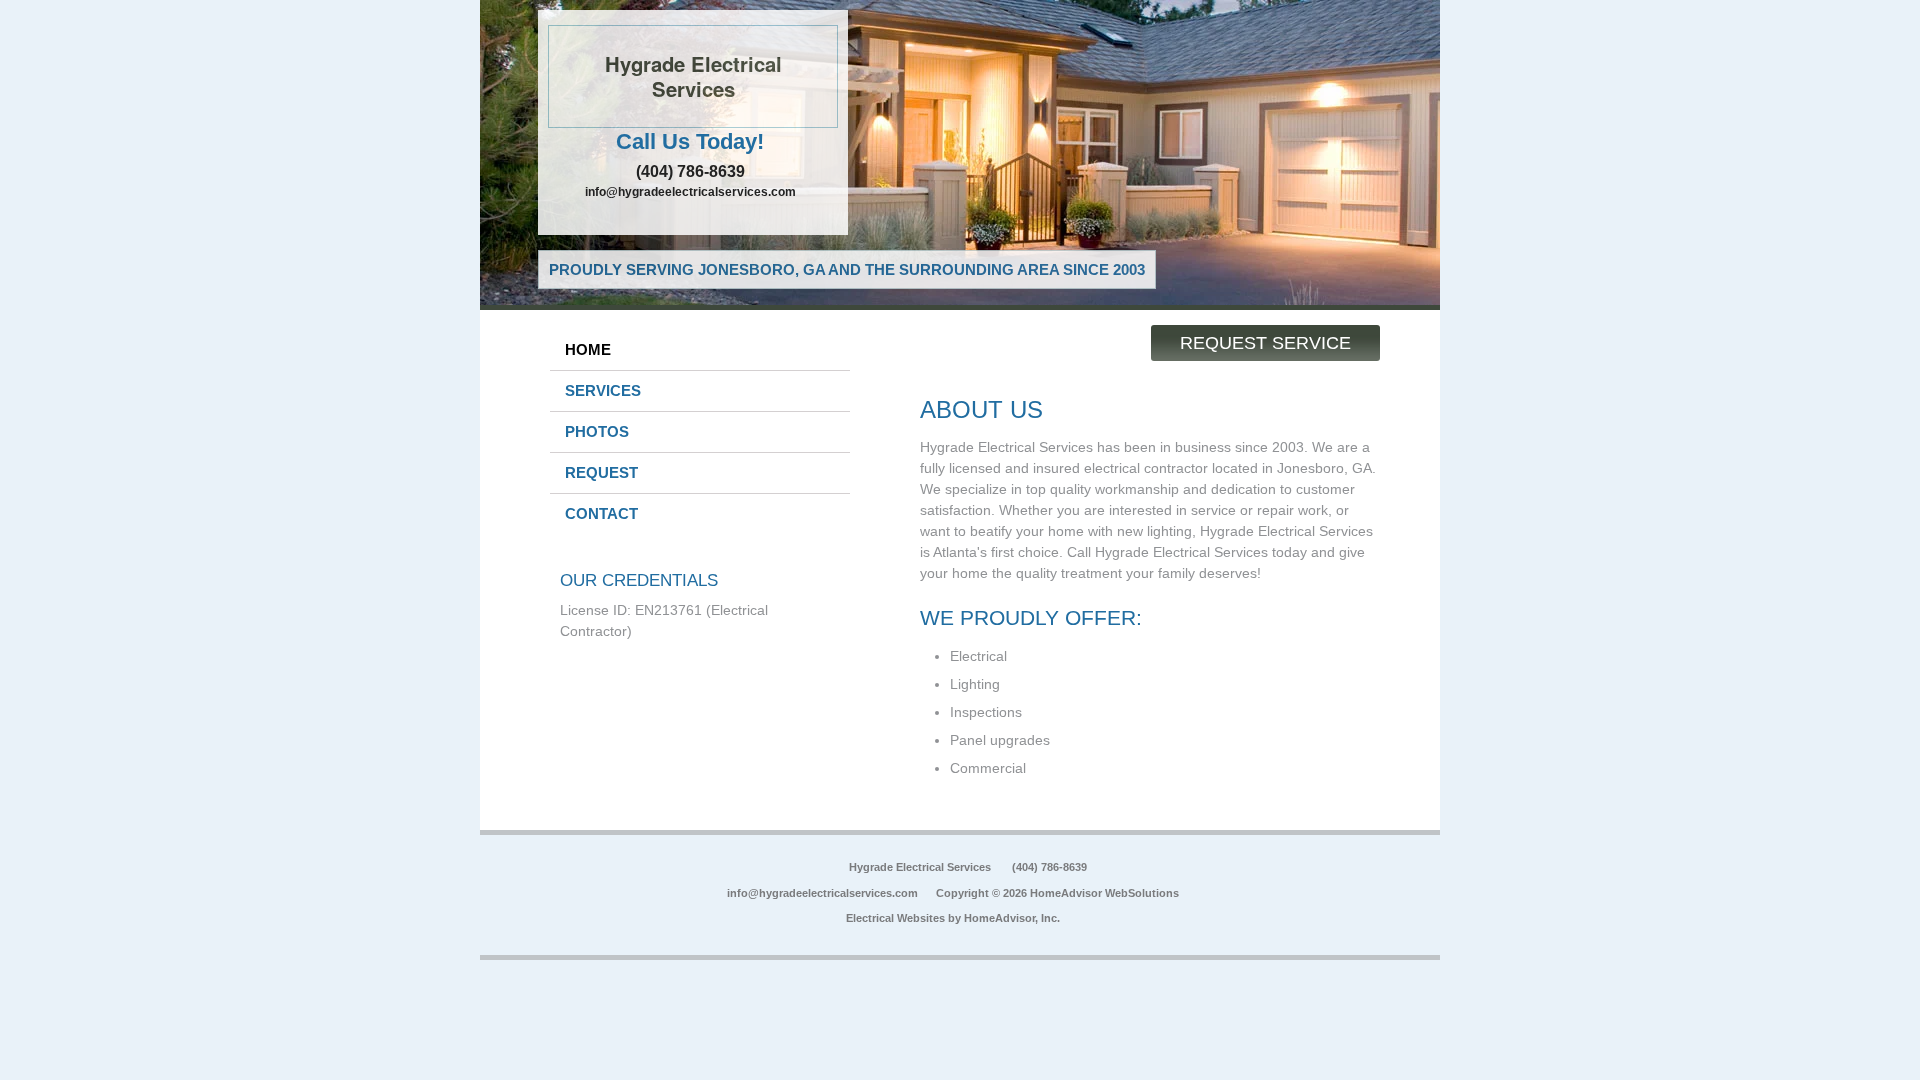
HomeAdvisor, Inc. (1012, 918)
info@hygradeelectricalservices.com (690, 192)
